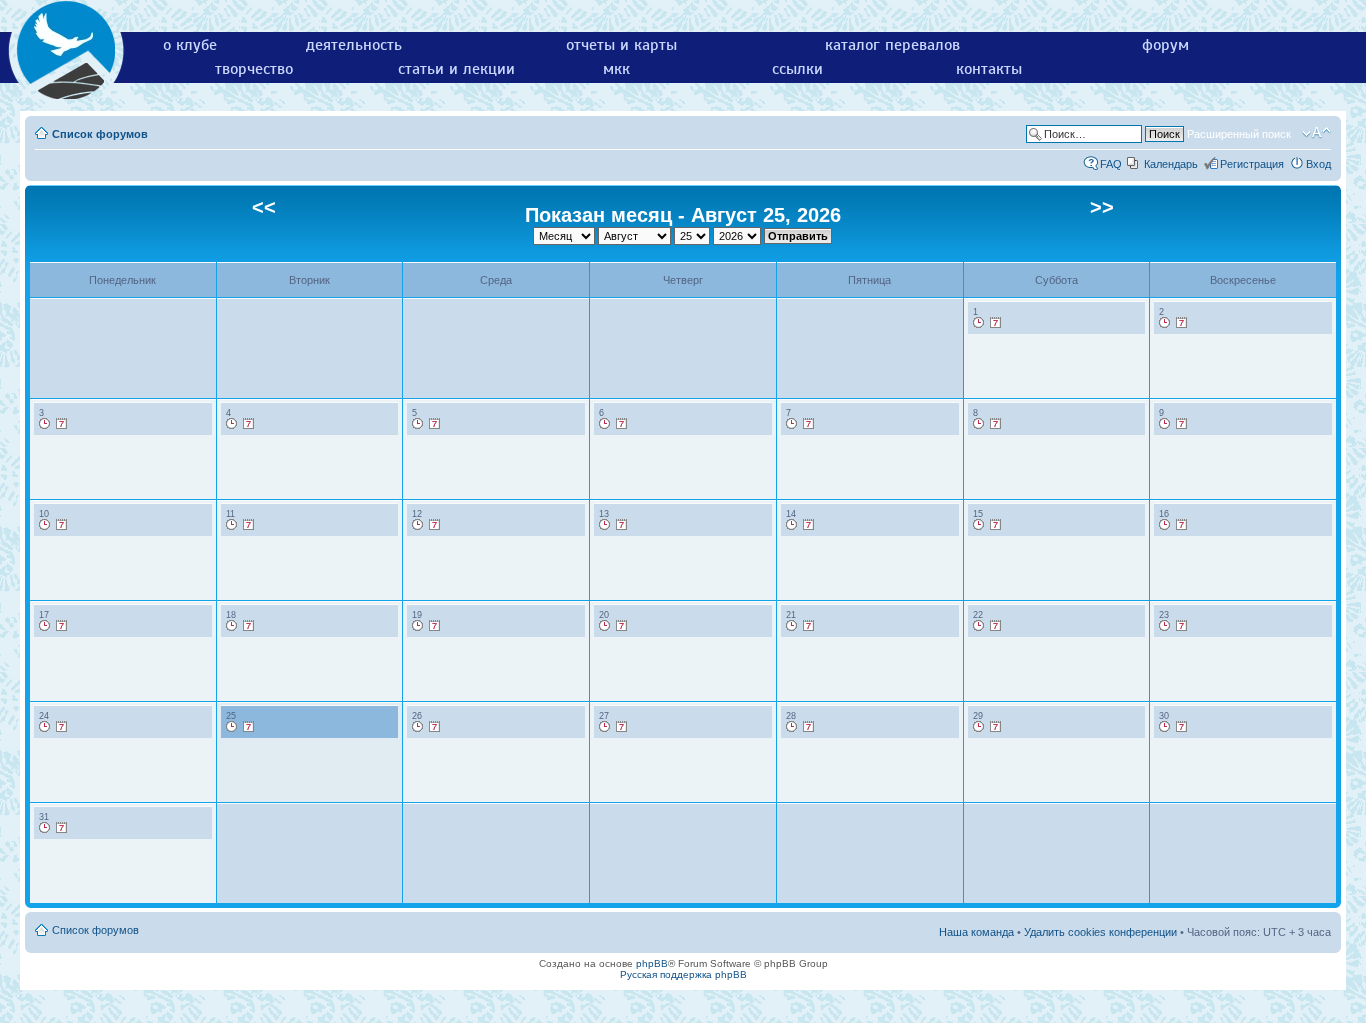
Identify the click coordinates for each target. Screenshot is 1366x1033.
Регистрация (1252, 164)
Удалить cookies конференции (1100, 932)
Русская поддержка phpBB (683, 974)
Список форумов (100, 134)
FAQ (1111, 164)
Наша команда (976, 932)
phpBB (652, 963)
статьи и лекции (456, 69)
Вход (1318, 164)
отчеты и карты (621, 45)
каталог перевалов (892, 45)
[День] (979, 323)
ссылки (797, 69)
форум (1165, 45)
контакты (989, 69)
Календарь (1171, 164)
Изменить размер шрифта (1316, 133)
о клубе (190, 45)
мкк (616, 69)
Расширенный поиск (1239, 134)
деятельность (354, 45)
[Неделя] (996, 323)
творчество (254, 69)
